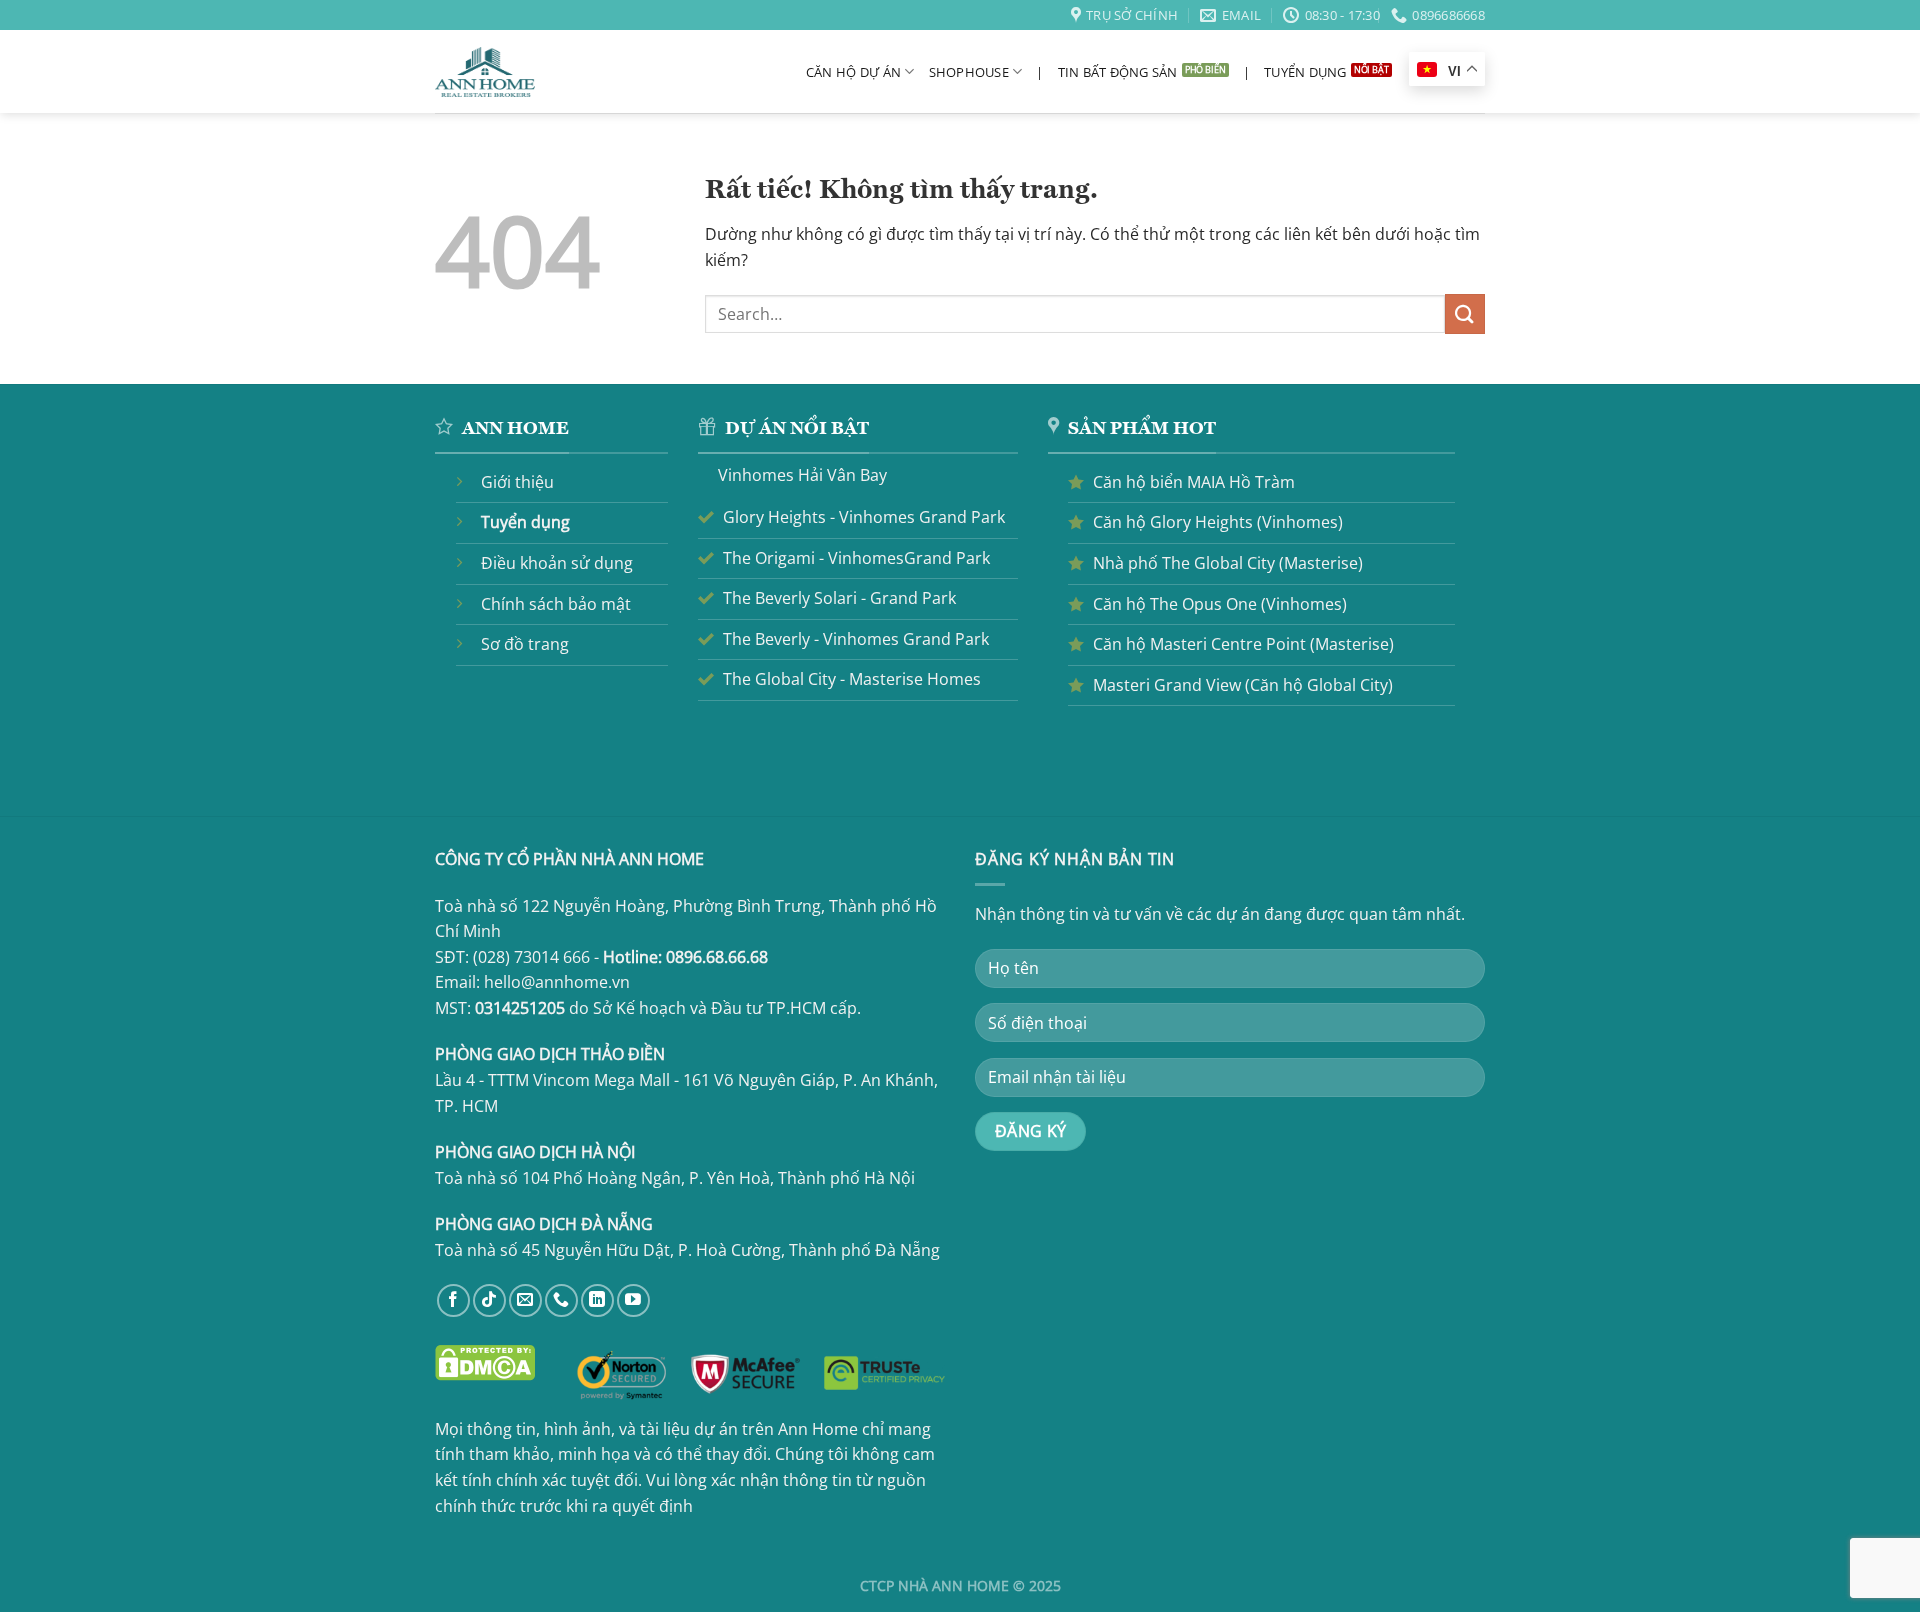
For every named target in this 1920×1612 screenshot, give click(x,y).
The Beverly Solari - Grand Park (839, 598)
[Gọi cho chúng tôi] (561, 1300)
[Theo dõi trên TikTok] (489, 1300)
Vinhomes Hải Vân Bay (802, 475)
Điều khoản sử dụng (557, 563)
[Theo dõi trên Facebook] (453, 1300)
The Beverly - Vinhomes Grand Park (856, 639)
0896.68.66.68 (717, 957)
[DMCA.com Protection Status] (485, 1361)
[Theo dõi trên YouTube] (633, 1300)
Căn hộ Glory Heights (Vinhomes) (1218, 522)
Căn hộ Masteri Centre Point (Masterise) (1243, 644)
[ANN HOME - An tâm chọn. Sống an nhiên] (485, 72)
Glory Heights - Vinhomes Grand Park (864, 517)
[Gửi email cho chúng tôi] (525, 1300)
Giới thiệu (517, 482)
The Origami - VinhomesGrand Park (856, 558)
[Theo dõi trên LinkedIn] (597, 1300)
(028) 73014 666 (531, 957)
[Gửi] (1465, 313)
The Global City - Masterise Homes (852, 679)
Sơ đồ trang (525, 644)
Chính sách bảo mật (556, 604)
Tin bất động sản (1118, 72)
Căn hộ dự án (853, 72)
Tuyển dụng (1305, 72)
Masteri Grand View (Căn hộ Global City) (1243, 685)
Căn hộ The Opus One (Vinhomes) (1220, 604)
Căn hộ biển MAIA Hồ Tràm (1194, 482)
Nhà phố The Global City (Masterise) (1228, 563)
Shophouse (969, 72)
